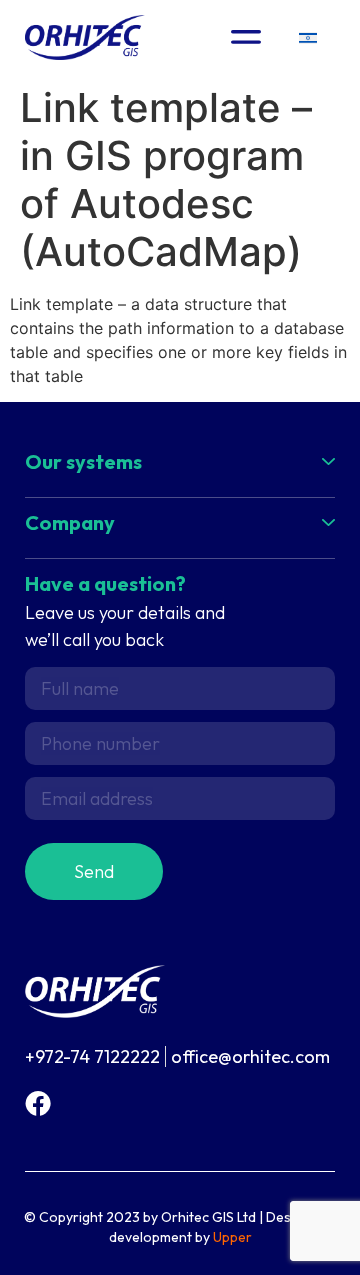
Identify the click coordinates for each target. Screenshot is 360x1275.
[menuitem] (308, 37)
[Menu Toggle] (246, 37)
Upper (232, 1237)
